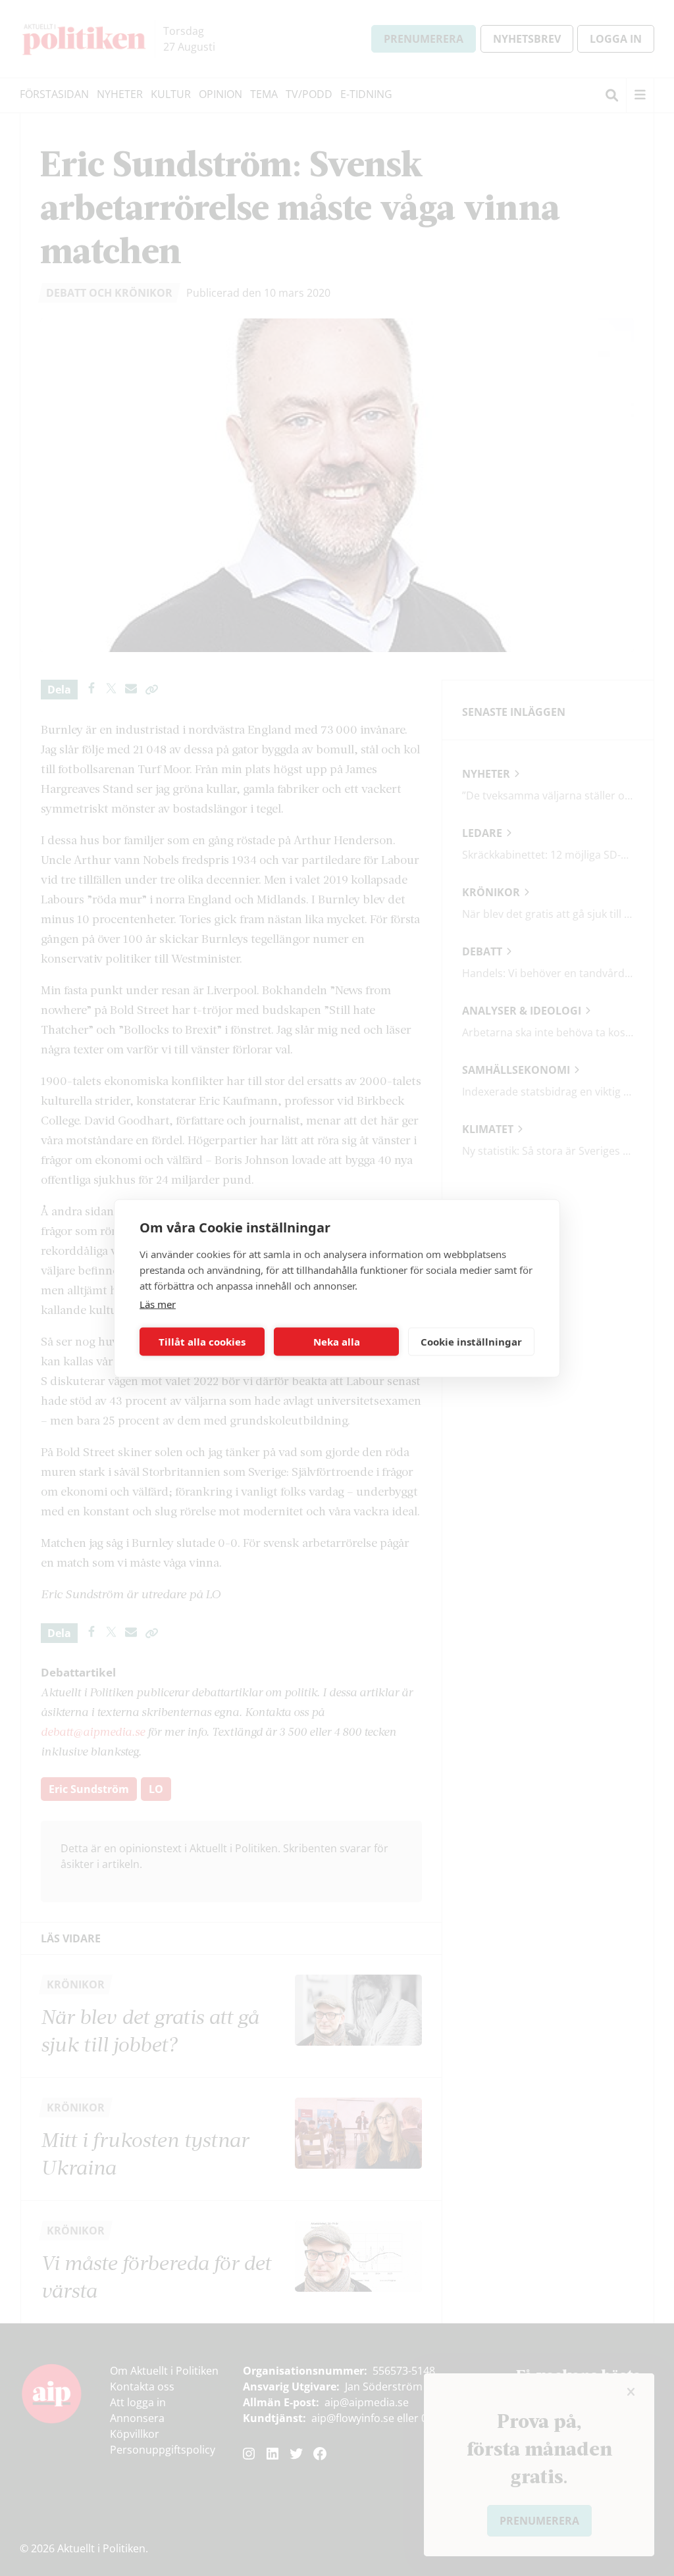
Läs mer (158, 1303)
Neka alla (337, 1342)
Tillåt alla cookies (202, 1342)
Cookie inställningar (471, 1342)
